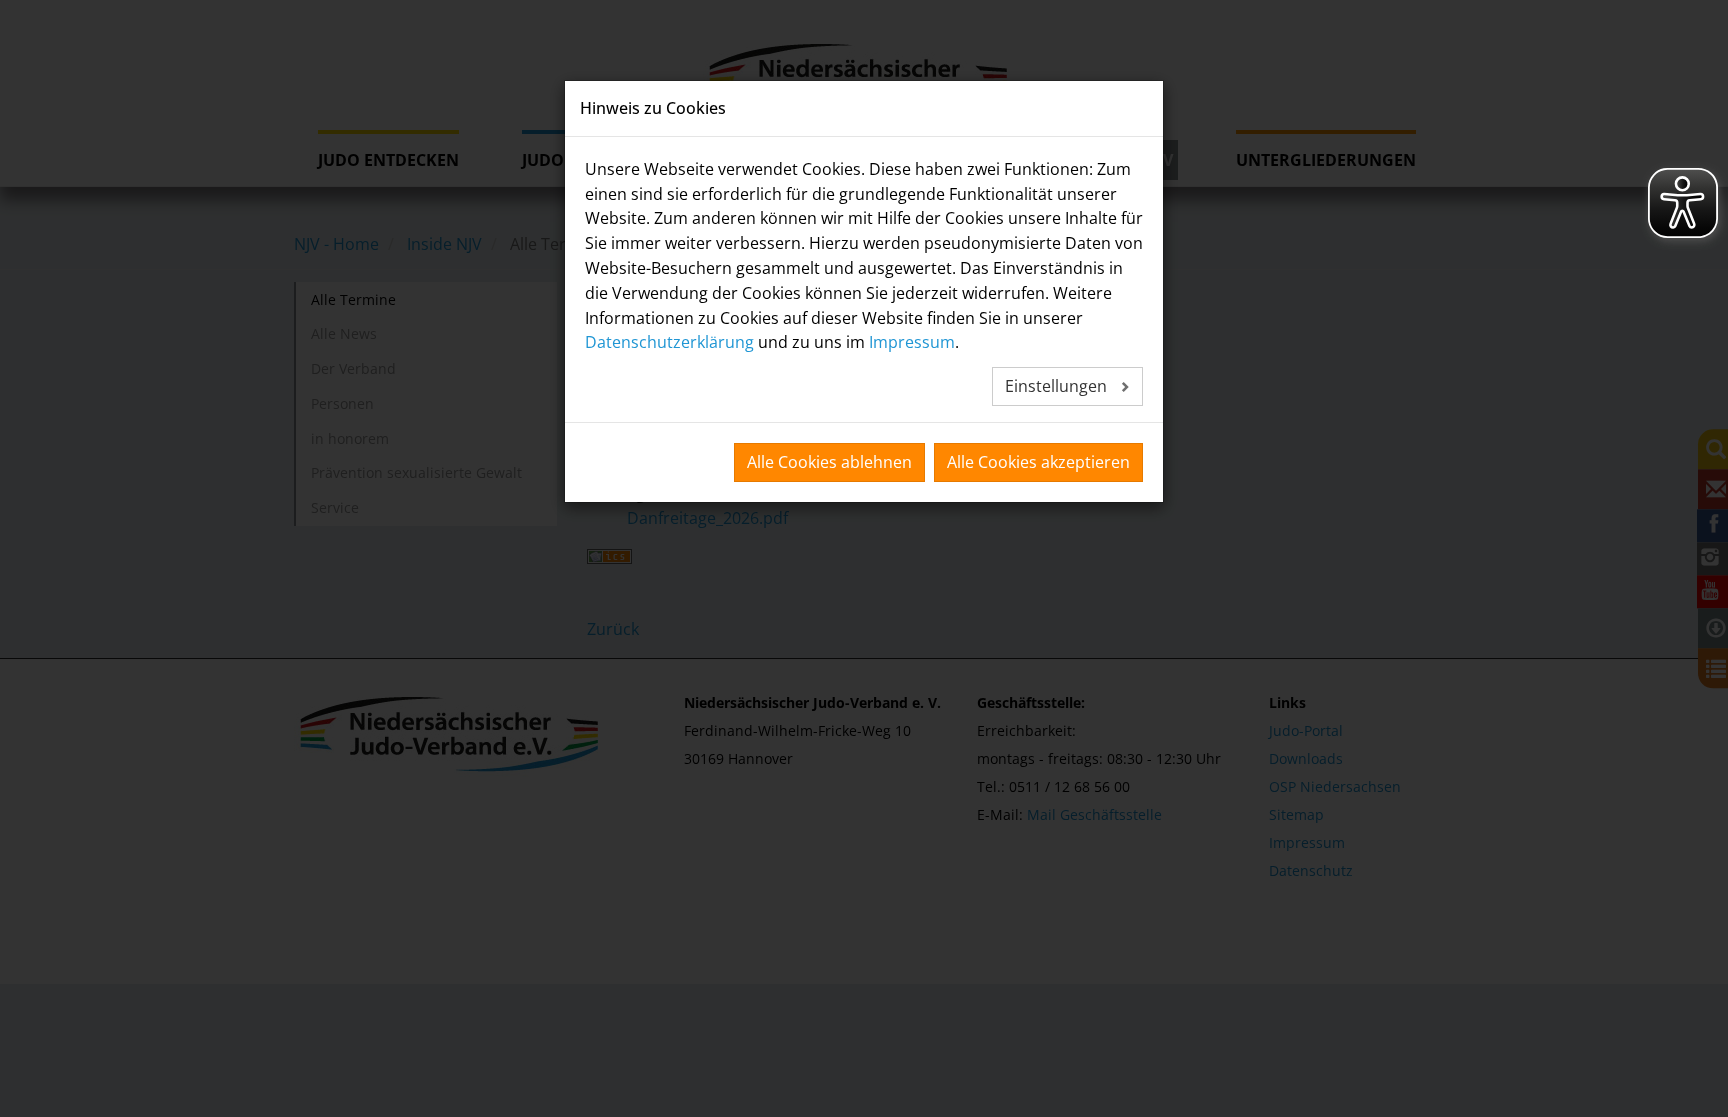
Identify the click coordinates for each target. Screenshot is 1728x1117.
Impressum (912, 342)
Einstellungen (1058, 386)
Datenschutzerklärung (669, 342)
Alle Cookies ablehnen (829, 462)
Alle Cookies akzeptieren (1038, 462)
